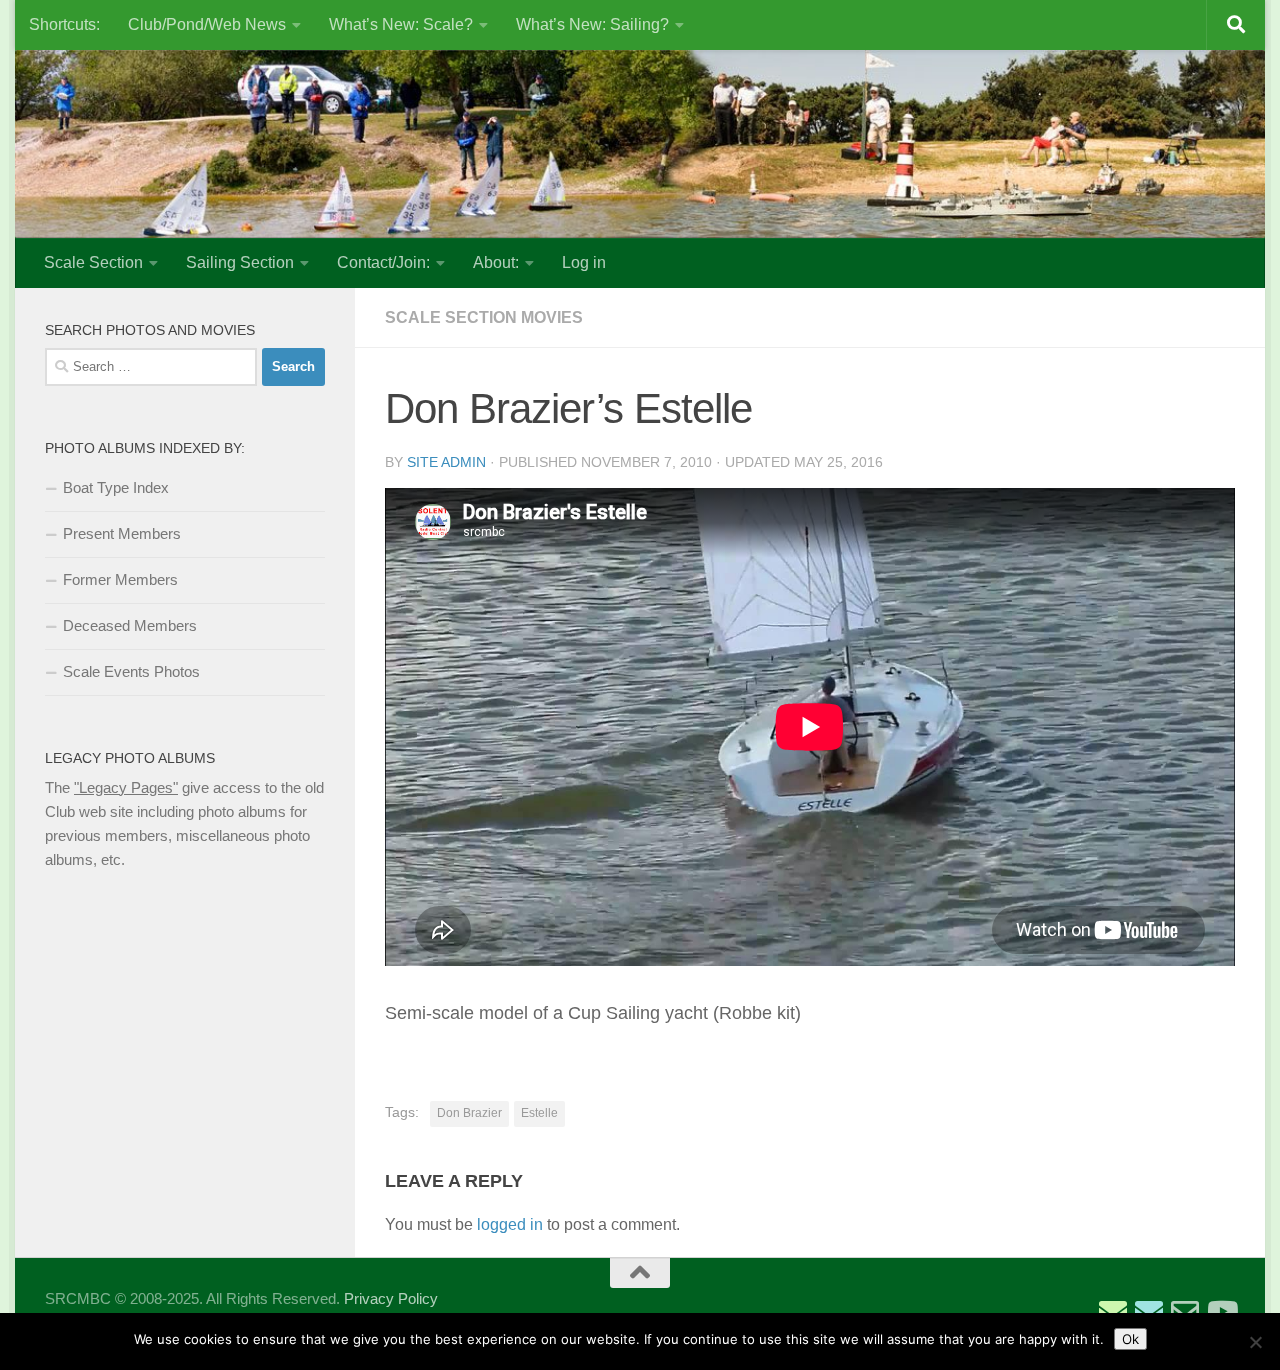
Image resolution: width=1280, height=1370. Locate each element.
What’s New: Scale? (401, 24)
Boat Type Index (116, 487)
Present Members (122, 533)
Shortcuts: (64, 24)
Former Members (120, 579)
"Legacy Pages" (126, 787)
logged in (510, 1224)
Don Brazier (469, 1113)
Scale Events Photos (131, 671)
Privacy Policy (391, 1298)
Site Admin (446, 462)
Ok (1130, 1339)
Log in (584, 262)
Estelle (539, 1113)
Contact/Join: (383, 262)
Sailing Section (240, 262)
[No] (1255, 1342)
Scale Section (93, 262)
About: (496, 262)
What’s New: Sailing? (592, 24)
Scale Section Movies (484, 317)
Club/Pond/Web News (207, 24)
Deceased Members (130, 625)
